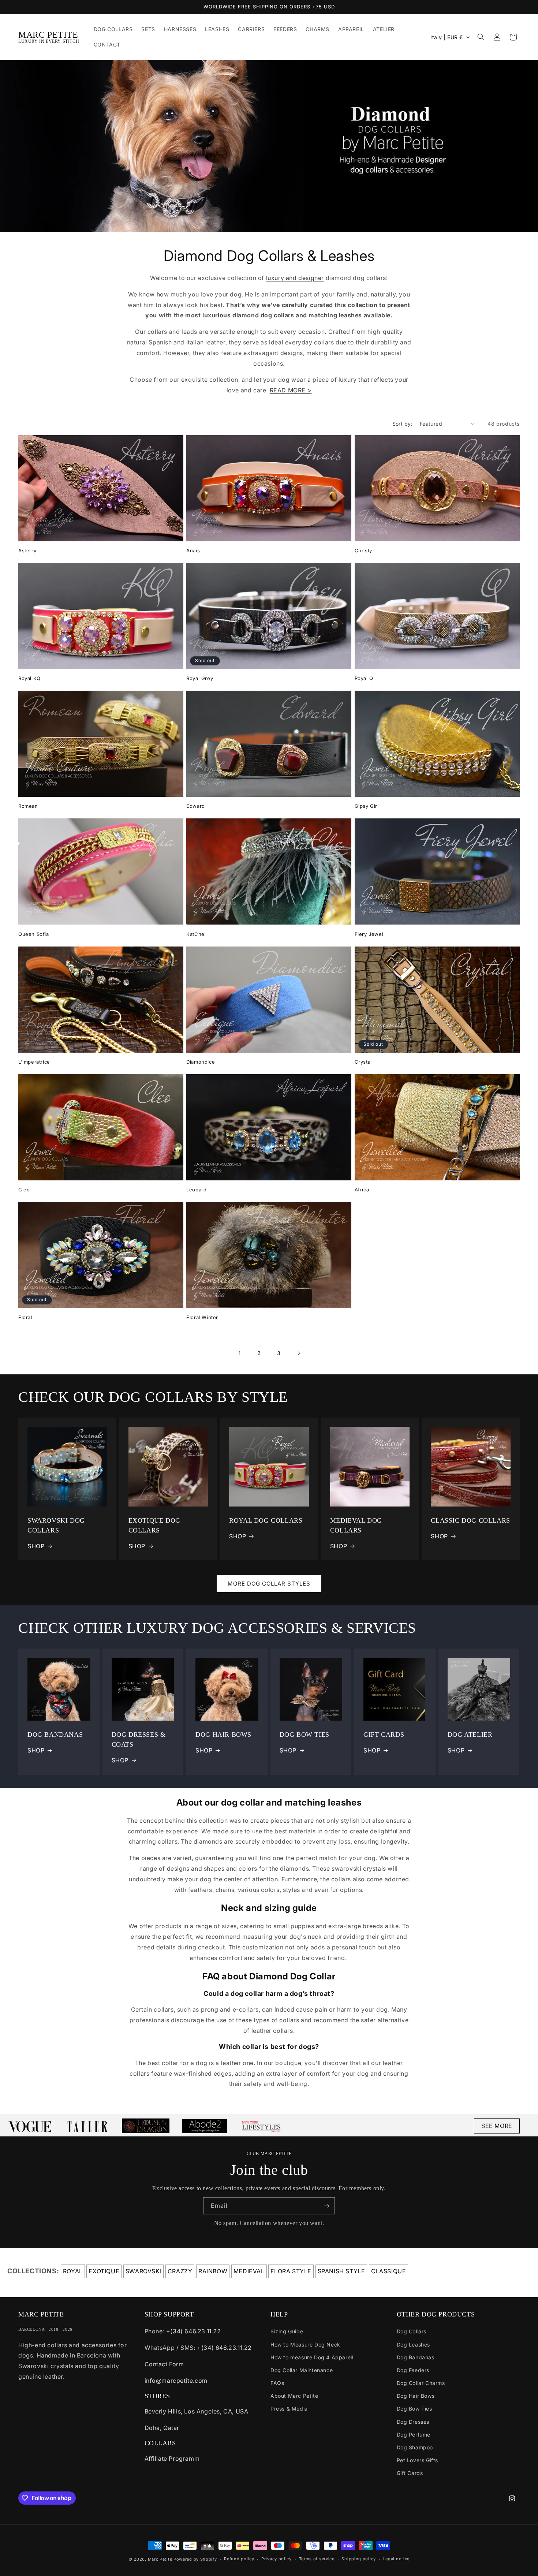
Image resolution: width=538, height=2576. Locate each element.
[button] (481, 37)
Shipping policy (359, 2559)
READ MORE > (291, 390)
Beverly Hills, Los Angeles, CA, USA (197, 2411)
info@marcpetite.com (176, 2381)
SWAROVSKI (143, 2271)
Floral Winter (202, 1317)
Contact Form (164, 2364)
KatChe (195, 934)
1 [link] (240, 1353)
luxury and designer (295, 278)
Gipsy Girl (367, 806)
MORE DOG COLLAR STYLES (269, 1584)
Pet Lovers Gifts (418, 2460)
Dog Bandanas (416, 2357)
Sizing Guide (287, 2331)
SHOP (36, 1546)
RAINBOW (213, 2271)
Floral (25, 1317)
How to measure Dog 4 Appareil (312, 2357)
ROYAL (73, 2271)
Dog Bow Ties (414, 2409)
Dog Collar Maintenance (302, 2370)
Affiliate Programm (172, 2459)
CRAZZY (180, 2271)
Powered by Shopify (195, 2559)
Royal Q (364, 678)
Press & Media (289, 2409)
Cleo (24, 1190)
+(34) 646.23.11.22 (194, 2331)
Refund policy (239, 2559)
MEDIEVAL (249, 2271)
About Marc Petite (294, 2396)
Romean (28, 806)
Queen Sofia (34, 934)
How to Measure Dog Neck (305, 2344)
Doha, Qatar (162, 2428)
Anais (193, 550)
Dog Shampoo (415, 2447)
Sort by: (402, 424)
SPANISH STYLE (341, 2271)
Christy (363, 550)
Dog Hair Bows (416, 2396)
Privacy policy (277, 2559)
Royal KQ (29, 678)
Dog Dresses (413, 2422)
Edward (196, 806)
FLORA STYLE (291, 2271)
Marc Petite (160, 2559)
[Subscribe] (326, 2206)
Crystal (363, 1062)
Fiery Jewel (369, 934)
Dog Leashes (414, 2344)
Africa (362, 1190)
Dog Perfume (414, 2435)
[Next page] (299, 1353)
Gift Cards (410, 2473)
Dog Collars (412, 2331)
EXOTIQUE (104, 2271)
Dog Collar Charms (421, 2383)
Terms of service (317, 2559)
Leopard (196, 1190)
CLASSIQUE (388, 2271)
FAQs (277, 2383)
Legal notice (396, 2559)
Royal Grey (200, 678)
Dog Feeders (413, 2370)
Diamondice (201, 1062)
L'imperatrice (34, 1062)
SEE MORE (497, 2126)
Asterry (27, 550)
